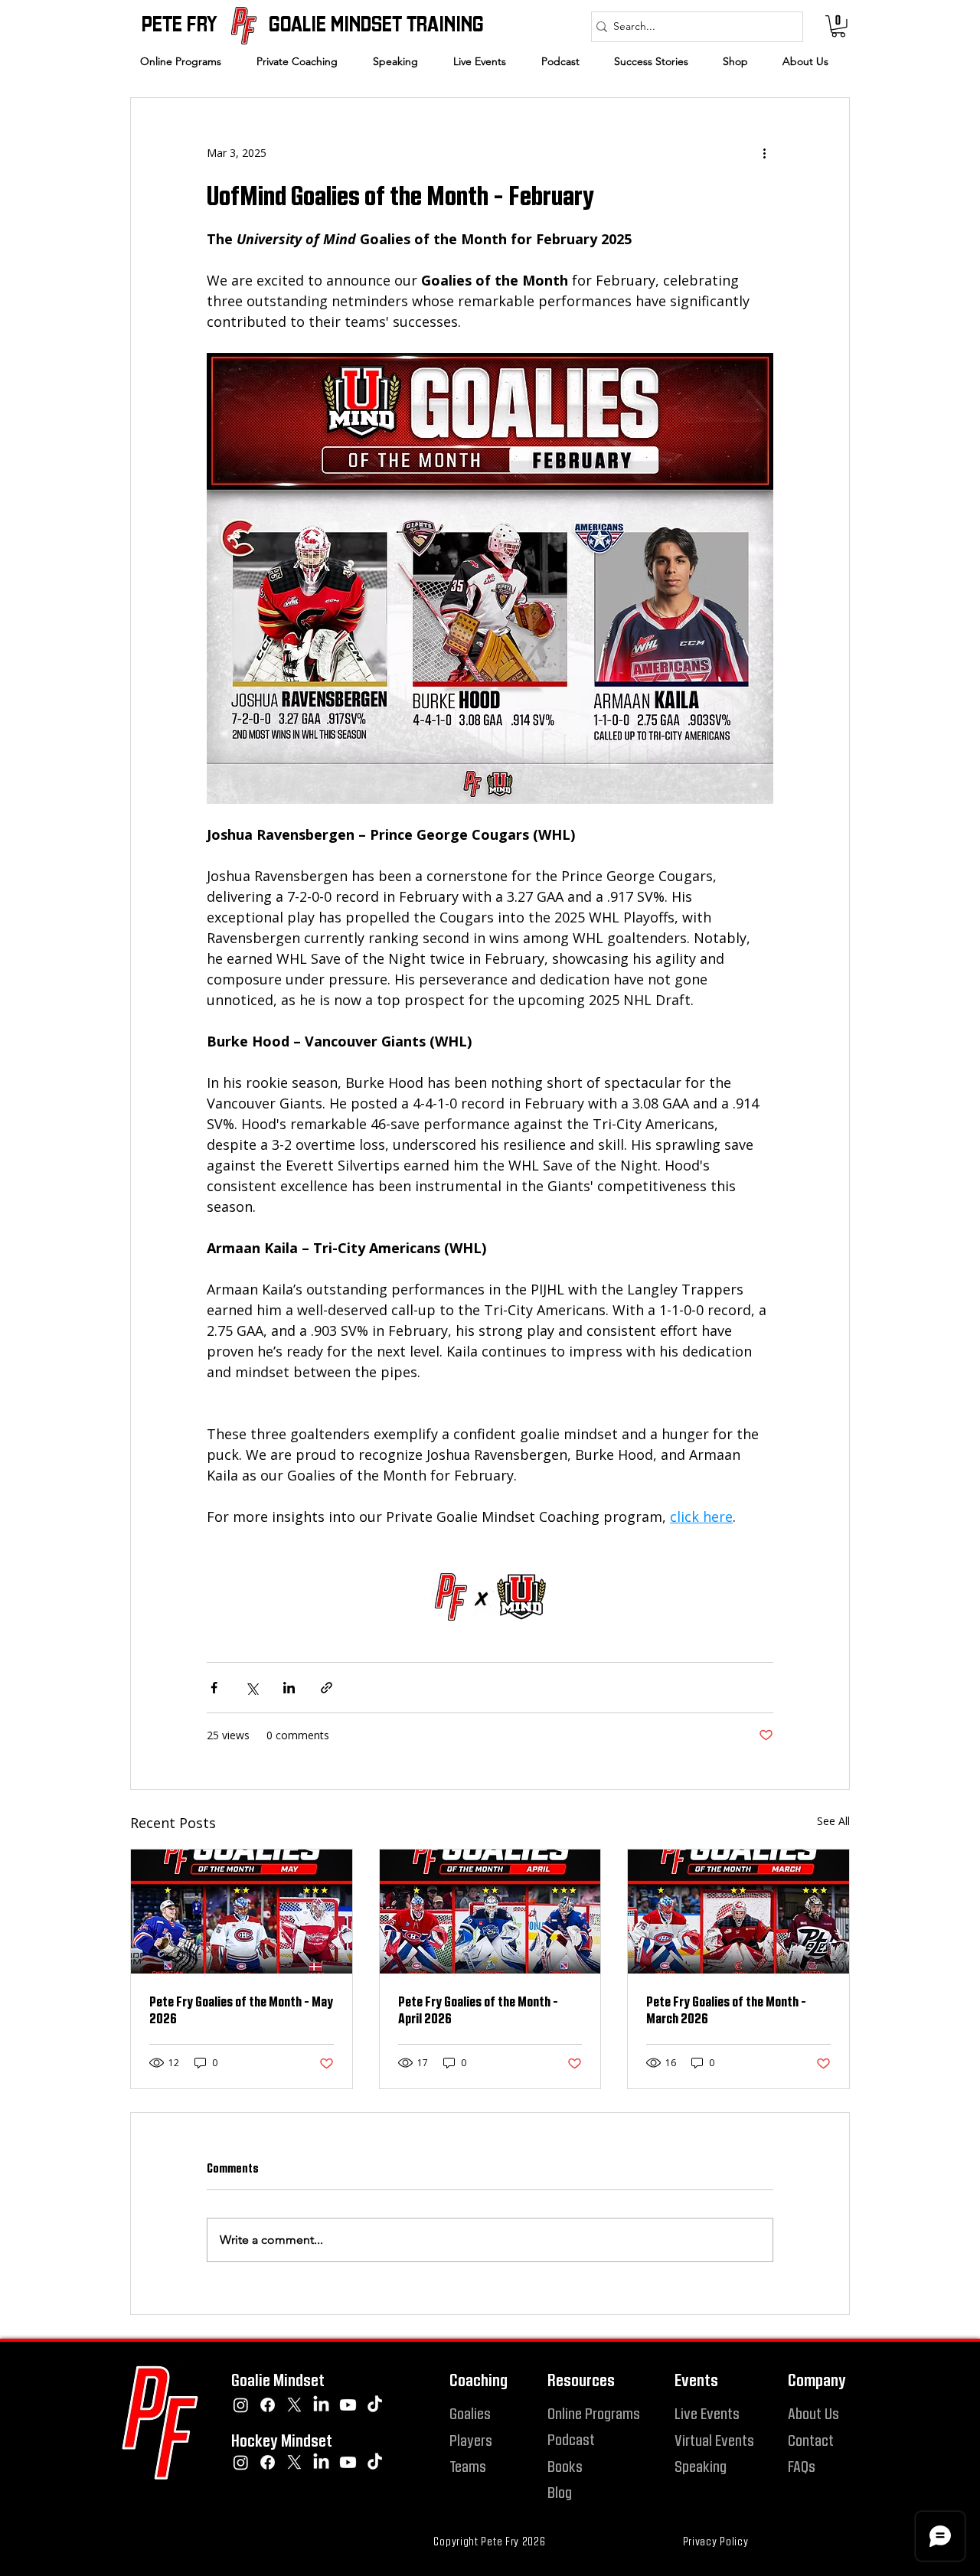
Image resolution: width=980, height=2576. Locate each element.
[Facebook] (268, 2405)
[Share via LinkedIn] (289, 1688)
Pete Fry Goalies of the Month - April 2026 (478, 2010)
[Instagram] (241, 2405)
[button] (303, 61)
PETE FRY (180, 23)
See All (833, 1821)
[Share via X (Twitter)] (252, 1688)
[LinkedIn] (321, 2405)
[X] (294, 2405)
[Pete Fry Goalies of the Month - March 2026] (738, 1912)
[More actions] (764, 153)
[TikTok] (375, 2405)
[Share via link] (327, 1688)
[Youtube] (348, 2405)
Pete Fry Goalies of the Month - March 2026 (726, 2010)
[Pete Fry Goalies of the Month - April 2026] (490, 1912)
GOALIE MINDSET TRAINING (376, 23)
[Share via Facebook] (214, 1688)
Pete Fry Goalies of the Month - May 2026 (241, 2010)
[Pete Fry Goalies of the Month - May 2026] (242, 1912)
